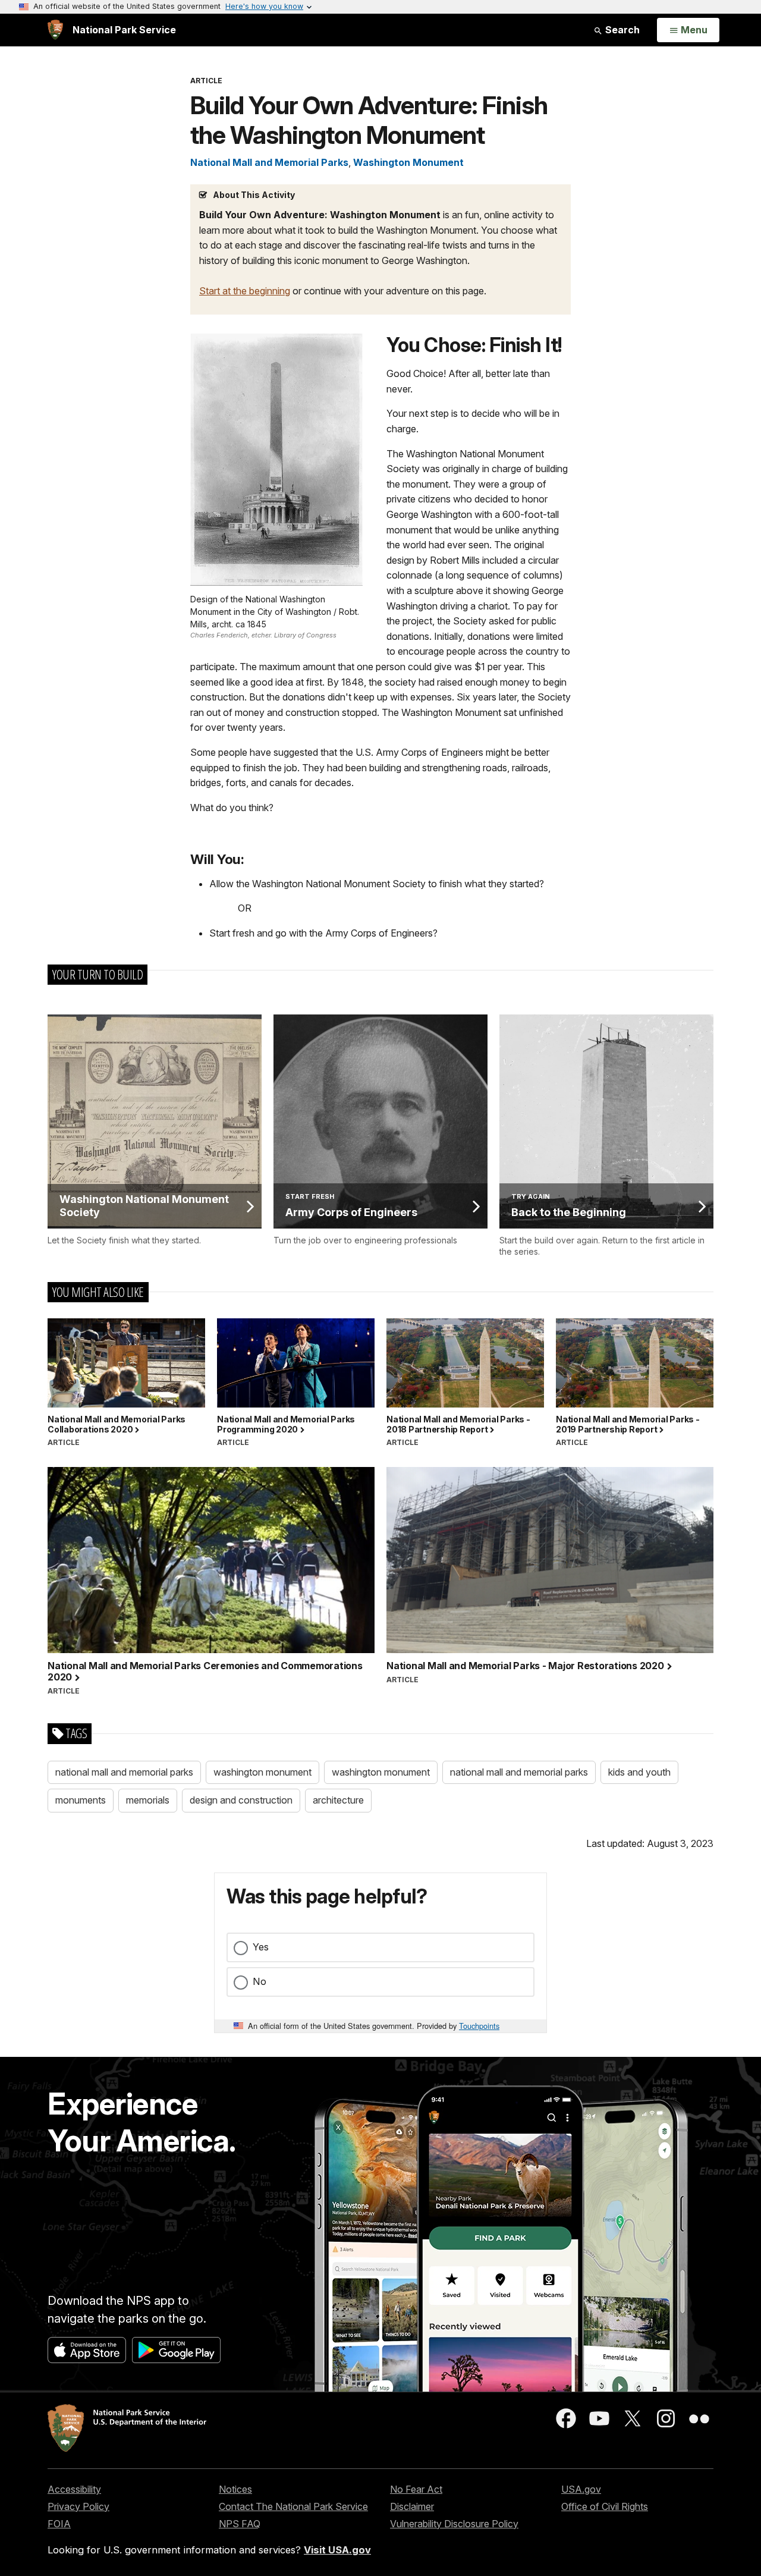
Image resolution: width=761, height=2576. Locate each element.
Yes (261, 1947)
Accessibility (74, 2489)
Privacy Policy (78, 2506)
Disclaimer (412, 2506)
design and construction (241, 1800)
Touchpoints (479, 2026)
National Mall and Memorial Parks (269, 162)
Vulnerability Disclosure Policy (454, 2524)
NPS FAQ (240, 2524)
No (260, 1981)
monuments (81, 1800)
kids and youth (639, 1772)
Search (621, 30)
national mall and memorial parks (124, 1772)
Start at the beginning (245, 291)
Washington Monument (408, 162)
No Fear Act (416, 2489)
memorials (148, 1800)
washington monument (262, 1772)
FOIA (59, 2524)
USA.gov (581, 2489)
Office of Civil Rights (605, 2506)
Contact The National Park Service (293, 2506)
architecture (338, 1800)
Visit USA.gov (337, 2550)
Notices (235, 2489)
